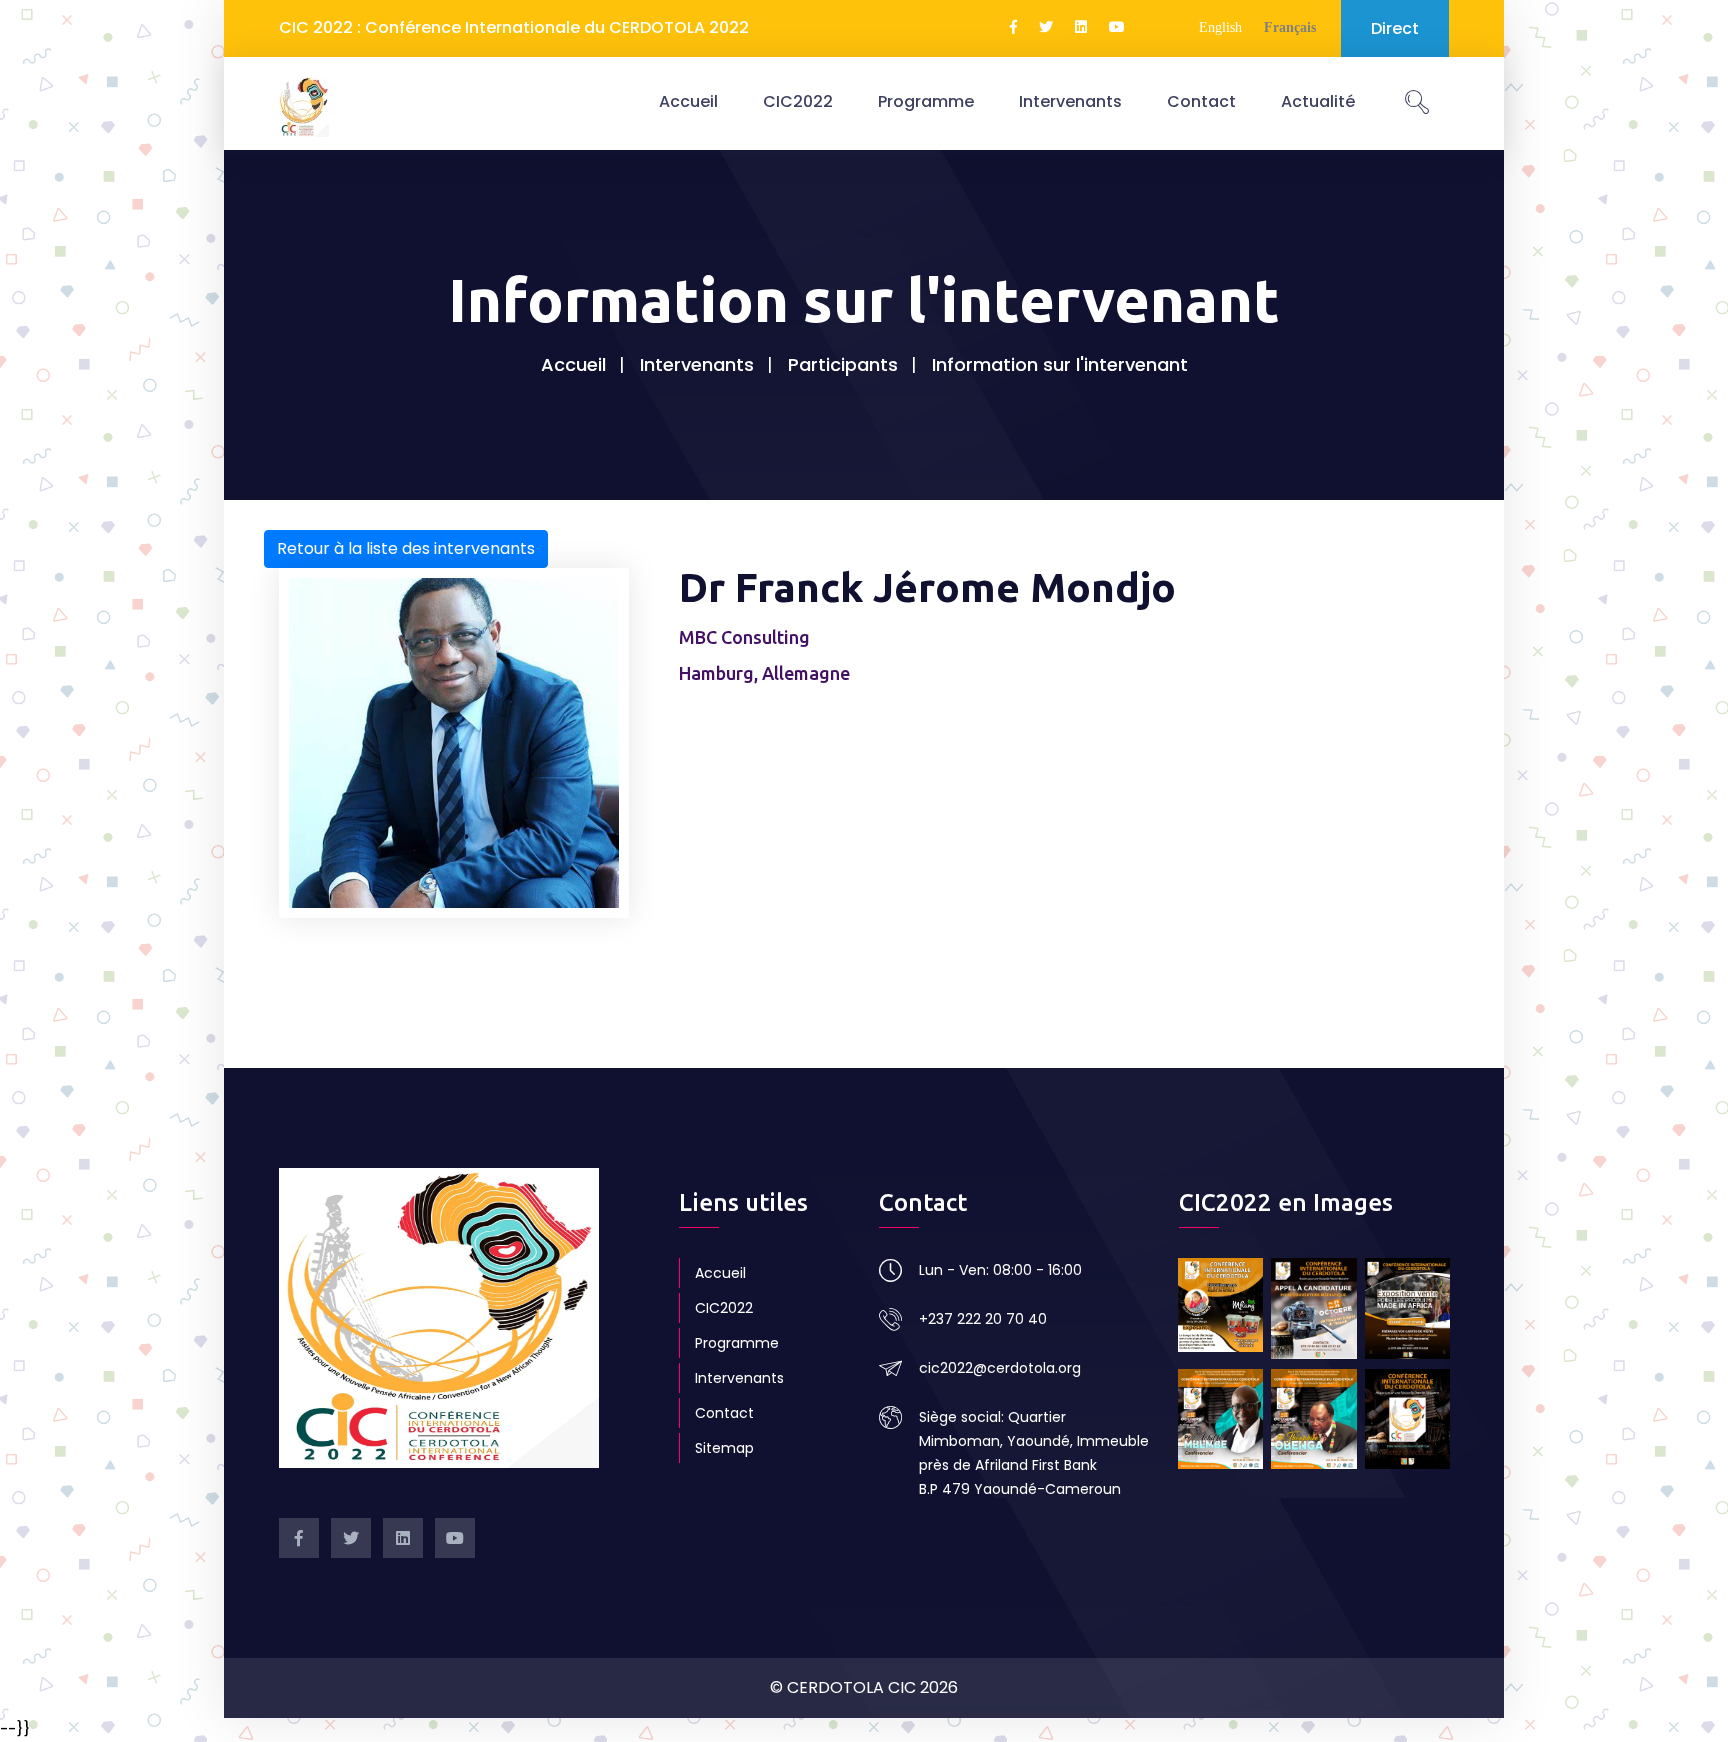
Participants (843, 364)
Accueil (688, 101)
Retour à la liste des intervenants (406, 548)
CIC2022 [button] (798, 101)
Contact (1201, 101)
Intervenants (697, 364)
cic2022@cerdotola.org (1000, 1368)
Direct (1395, 28)
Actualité (1318, 101)
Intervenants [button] (1070, 101)
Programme (926, 101)
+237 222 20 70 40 (983, 1319)
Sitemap (724, 1448)
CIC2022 (724, 1308)
